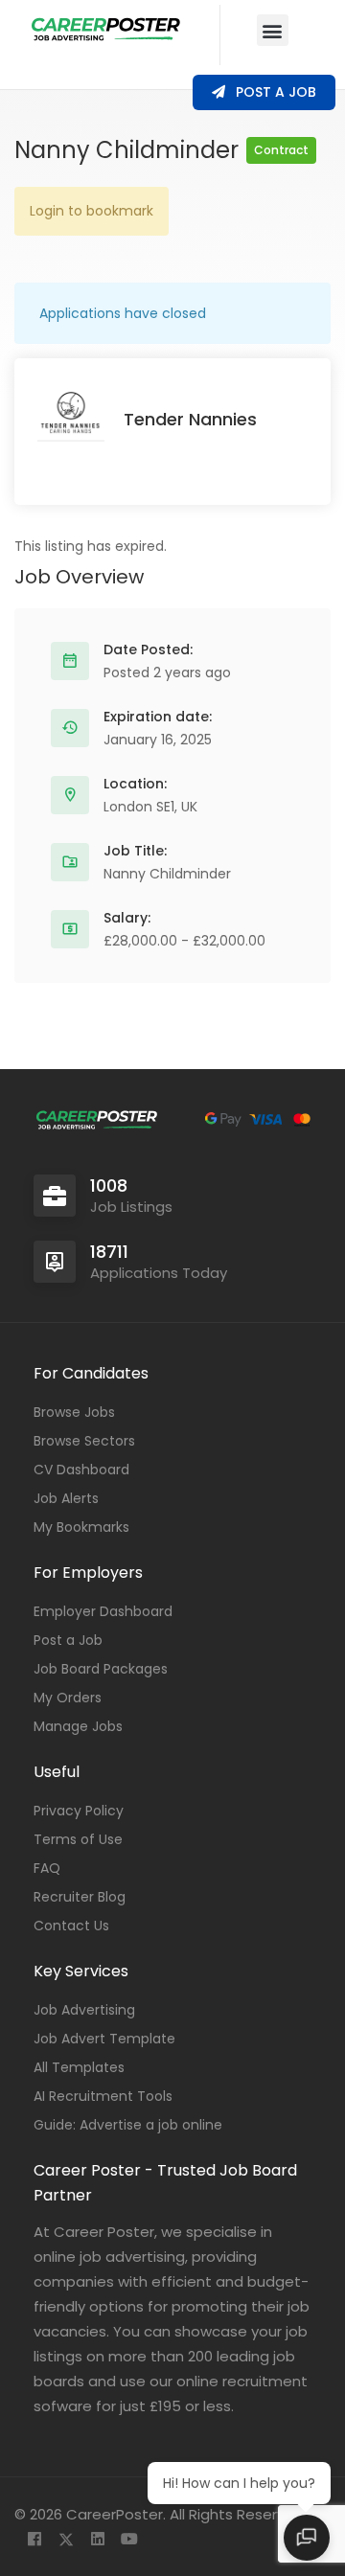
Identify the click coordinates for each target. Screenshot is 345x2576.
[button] (273, 30)
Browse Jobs (74, 1412)
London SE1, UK (150, 807)
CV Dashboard (81, 1470)
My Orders (68, 1698)
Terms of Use (78, 1839)
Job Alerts (66, 1498)
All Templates (79, 2067)
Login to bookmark (92, 211)
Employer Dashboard (103, 1611)
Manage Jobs (78, 1726)
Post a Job (68, 1640)
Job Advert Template (104, 2039)
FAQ (47, 1868)
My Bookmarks (81, 1527)
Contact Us (71, 1926)
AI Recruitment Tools (103, 2096)
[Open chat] (307, 2538)
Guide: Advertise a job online (128, 2125)
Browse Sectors (84, 1441)
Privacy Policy (79, 1811)
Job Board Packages (101, 1669)
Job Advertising (84, 2010)
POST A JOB (274, 92)
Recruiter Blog (80, 1897)
